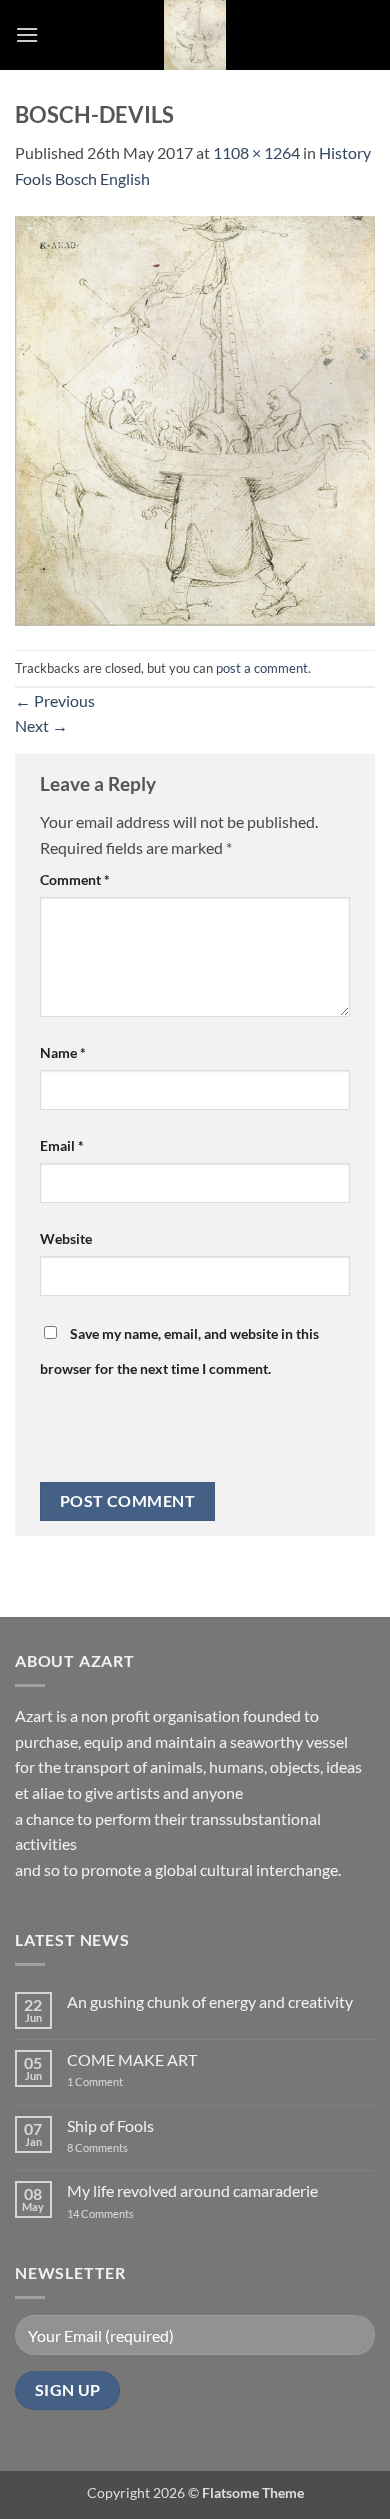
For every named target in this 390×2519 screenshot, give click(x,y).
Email (62, 1145)
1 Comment (111, 2081)
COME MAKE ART (132, 2059)
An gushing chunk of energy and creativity (210, 2001)
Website (66, 1238)
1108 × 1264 (256, 152)
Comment (75, 879)
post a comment (262, 668)
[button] (27, 34)
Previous (55, 700)
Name (63, 1052)
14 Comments (130, 2213)
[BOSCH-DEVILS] (195, 418)
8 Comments (110, 2147)
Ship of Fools (110, 2125)
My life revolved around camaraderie (192, 2190)
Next (41, 725)
